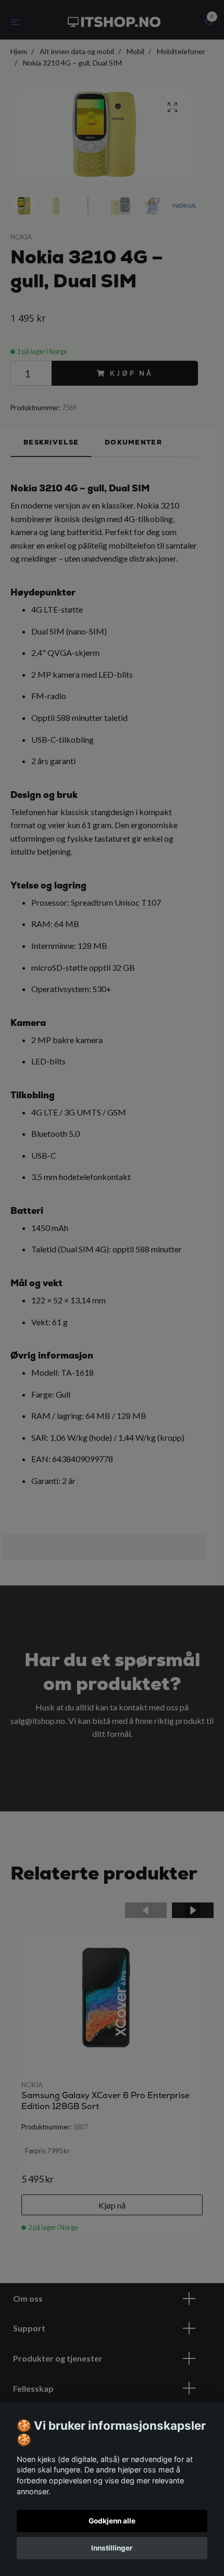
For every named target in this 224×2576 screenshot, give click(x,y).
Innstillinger (112, 2548)
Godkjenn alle (112, 2521)
